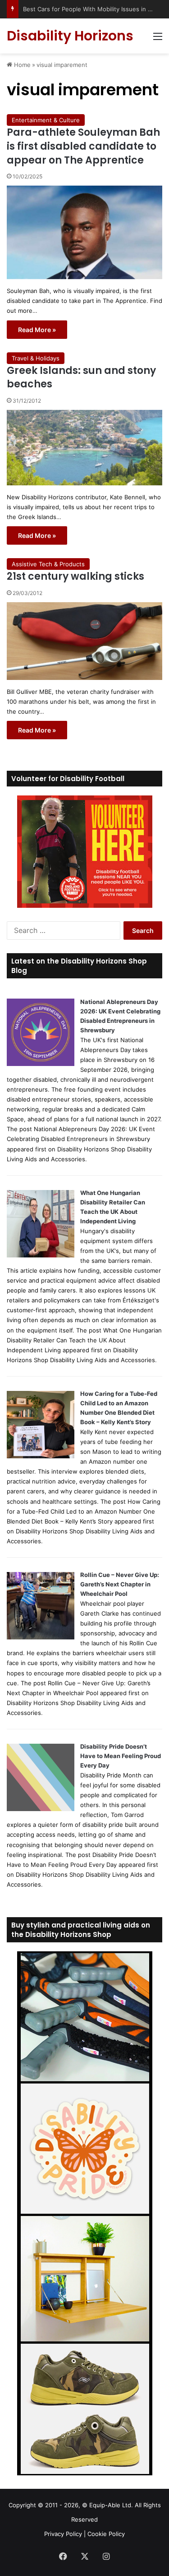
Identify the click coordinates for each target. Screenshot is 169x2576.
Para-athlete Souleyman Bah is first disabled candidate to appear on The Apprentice (83, 146)
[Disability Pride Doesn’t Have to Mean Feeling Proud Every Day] (41, 1809)
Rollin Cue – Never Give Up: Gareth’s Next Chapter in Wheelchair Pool (120, 1584)
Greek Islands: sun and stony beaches (81, 378)
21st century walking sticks (75, 576)
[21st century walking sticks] (84, 641)
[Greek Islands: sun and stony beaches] (84, 448)
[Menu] (158, 39)
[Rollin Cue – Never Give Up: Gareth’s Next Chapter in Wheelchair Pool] (41, 1637)
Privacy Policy (63, 2534)
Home (21, 65)
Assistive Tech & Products (48, 564)
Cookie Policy (106, 2534)
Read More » (37, 330)
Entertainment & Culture (46, 120)
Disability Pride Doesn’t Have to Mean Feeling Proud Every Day (121, 1756)
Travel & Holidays (36, 358)
